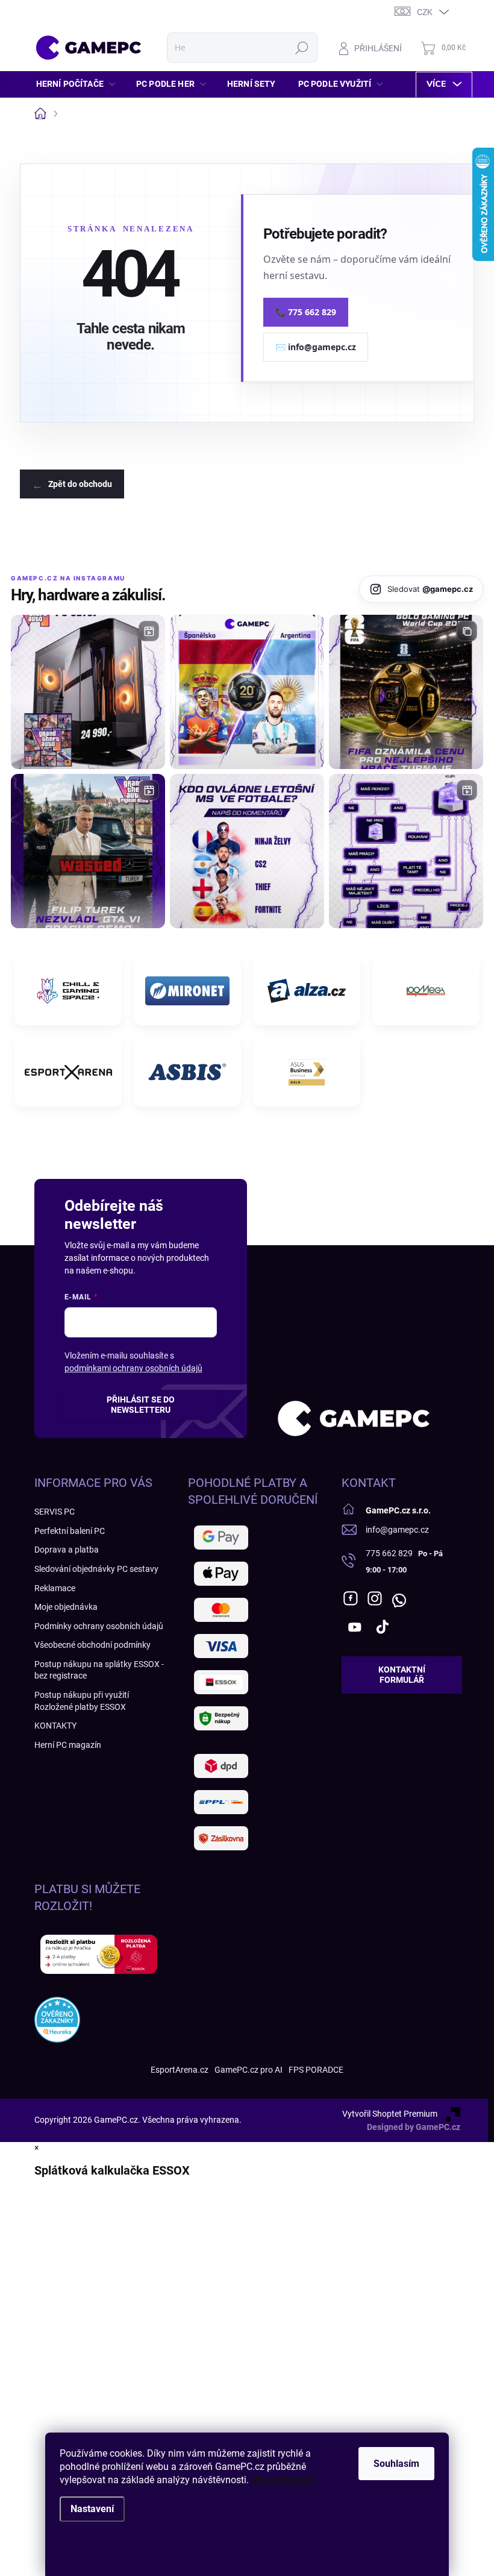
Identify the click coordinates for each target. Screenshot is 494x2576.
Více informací (283, 2480)
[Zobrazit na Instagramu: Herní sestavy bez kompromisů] (88, 692)
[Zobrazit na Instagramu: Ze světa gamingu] (406, 692)
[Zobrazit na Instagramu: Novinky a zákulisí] (88, 851)
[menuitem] (79, 84)
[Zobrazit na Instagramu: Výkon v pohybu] (406, 851)
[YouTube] (355, 1627)
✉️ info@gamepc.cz (316, 347)
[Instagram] (375, 1598)
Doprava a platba (67, 1550)
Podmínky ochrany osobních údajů (99, 1626)
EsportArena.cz (180, 2070)
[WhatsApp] (399, 1598)
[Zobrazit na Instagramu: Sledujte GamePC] (247, 851)
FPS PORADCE (316, 2070)
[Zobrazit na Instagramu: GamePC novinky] (247, 692)
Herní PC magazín (68, 1745)
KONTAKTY (55, 1726)
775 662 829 (389, 1553)
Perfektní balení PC (70, 1531)
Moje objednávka (66, 1607)
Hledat (302, 48)
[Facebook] (351, 1598)
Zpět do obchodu (80, 484)
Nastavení (92, 2509)
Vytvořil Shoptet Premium (390, 2114)
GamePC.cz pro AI (249, 2070)
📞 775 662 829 (306, 312)
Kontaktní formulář (402, 1675)
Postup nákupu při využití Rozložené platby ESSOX (82, 1701)
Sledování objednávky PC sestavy (96, 1569)
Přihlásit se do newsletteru (141, 1405)
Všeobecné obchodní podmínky (92, 1645)
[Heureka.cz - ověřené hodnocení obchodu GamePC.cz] (57, 2020)
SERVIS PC (55, 1512)
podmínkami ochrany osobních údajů (133, 1368)
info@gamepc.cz (397, 1530)
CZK (425, 12)
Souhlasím (396, 2464)
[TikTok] (383, 1627)
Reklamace (55, 1588)
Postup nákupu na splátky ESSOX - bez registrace (99, 1670)
